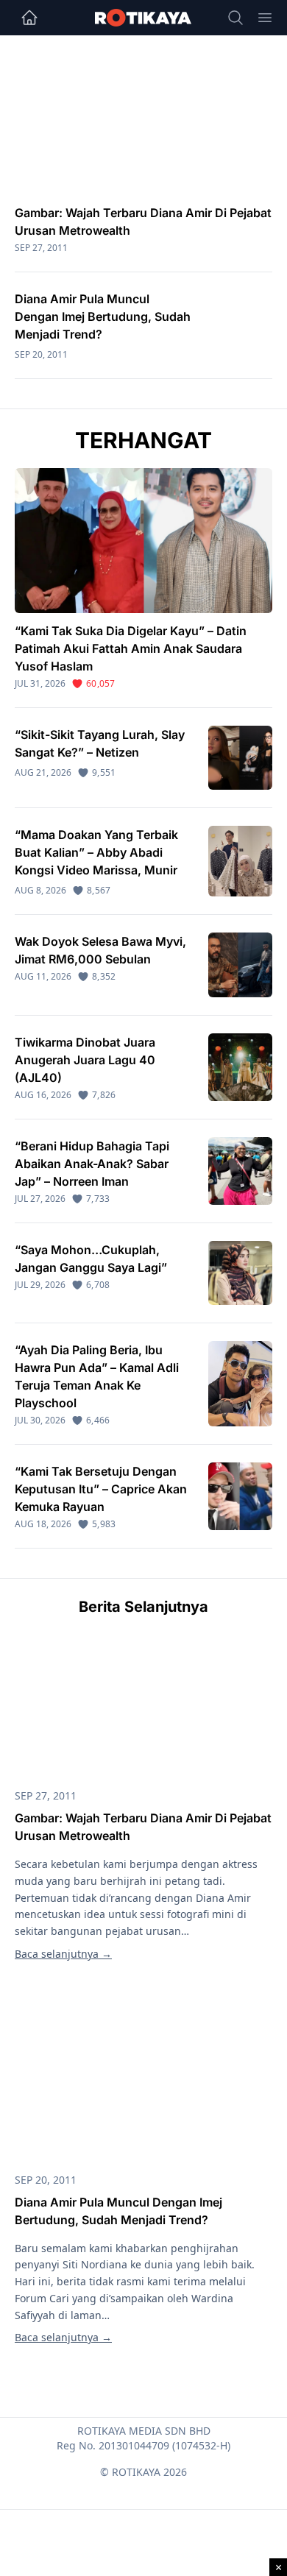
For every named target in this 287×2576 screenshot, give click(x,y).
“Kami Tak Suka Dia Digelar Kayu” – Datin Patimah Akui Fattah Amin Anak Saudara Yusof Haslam (131, 648)
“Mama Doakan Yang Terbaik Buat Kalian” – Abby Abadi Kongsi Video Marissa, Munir (96, 852)
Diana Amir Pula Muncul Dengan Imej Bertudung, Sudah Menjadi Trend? (103, 316)
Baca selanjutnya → (63, 1954)
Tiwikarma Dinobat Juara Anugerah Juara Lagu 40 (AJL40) (85, 1060)
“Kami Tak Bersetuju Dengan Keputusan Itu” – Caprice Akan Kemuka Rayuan (101, 1489)
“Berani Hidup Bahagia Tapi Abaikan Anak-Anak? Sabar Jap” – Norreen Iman (92, 1164)
